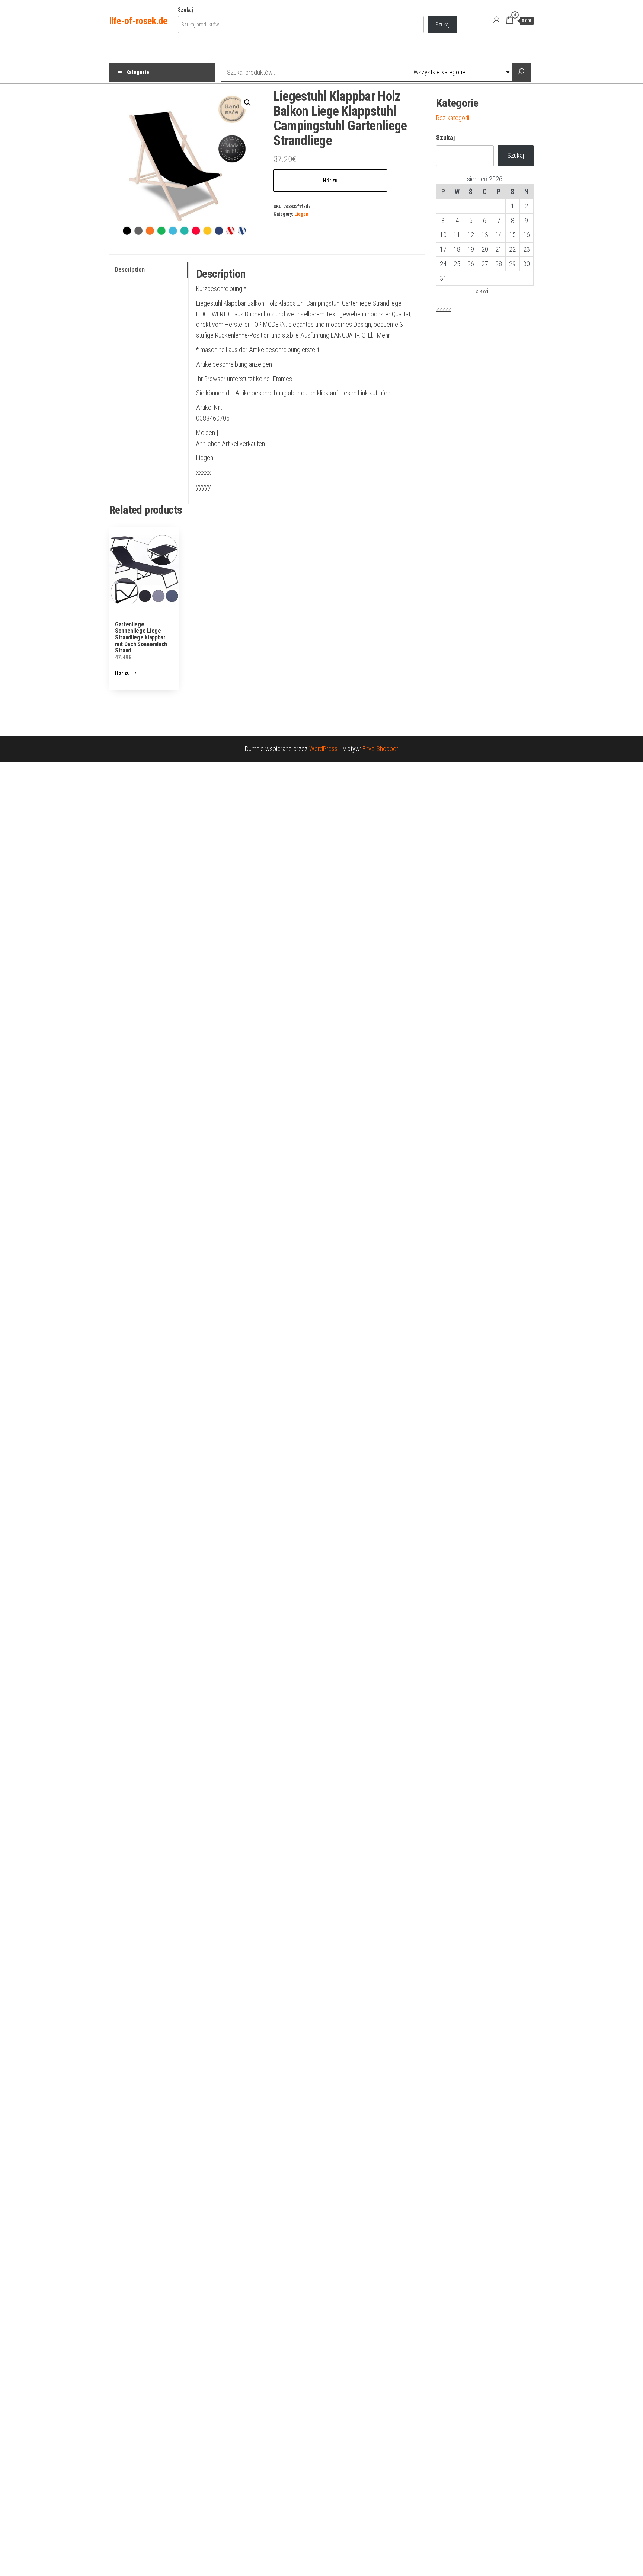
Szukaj (185, 10)
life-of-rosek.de (138, 21)
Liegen (301, 214)
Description (130, 270)
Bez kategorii (453, 118)
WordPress (323, 749)
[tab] (149, 270)
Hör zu (330, 181)
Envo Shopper (380, 749)
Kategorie (138, 72)
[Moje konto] (496, 20)
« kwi (482, 291)
